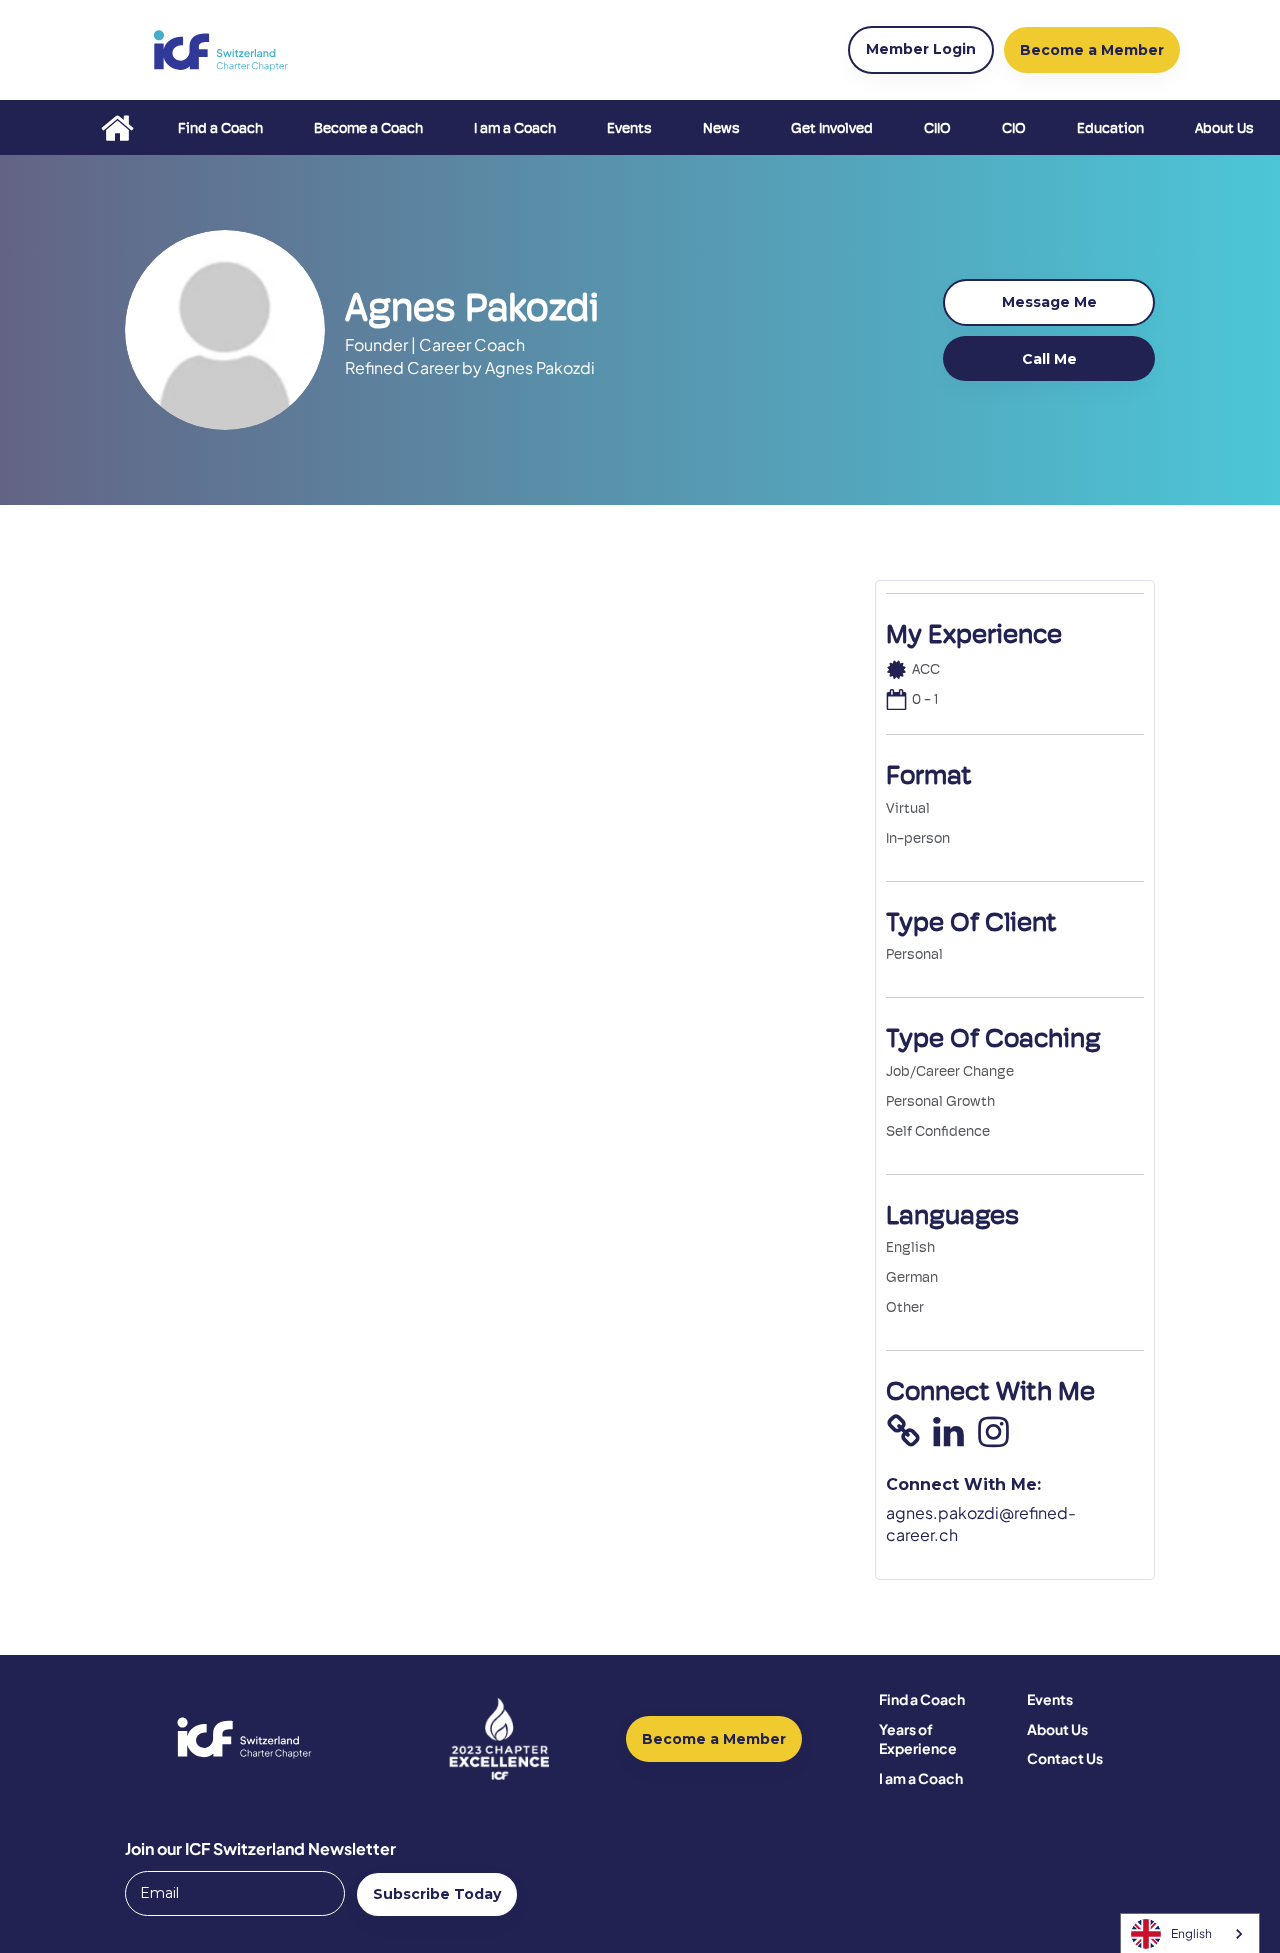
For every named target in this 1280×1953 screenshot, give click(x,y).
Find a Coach (220, 128)
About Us (1224, 128)
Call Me (1049, 359)
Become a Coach (368, 128)
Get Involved (832, 128)
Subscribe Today (437, 1894)
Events (629, 128)
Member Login (921, 49)
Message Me (1049, 302)
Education (1110, 128)
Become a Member (714, 1739)
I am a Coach (515, 128)
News (721, 128)
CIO (1014, 128)
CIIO (937, 128)
